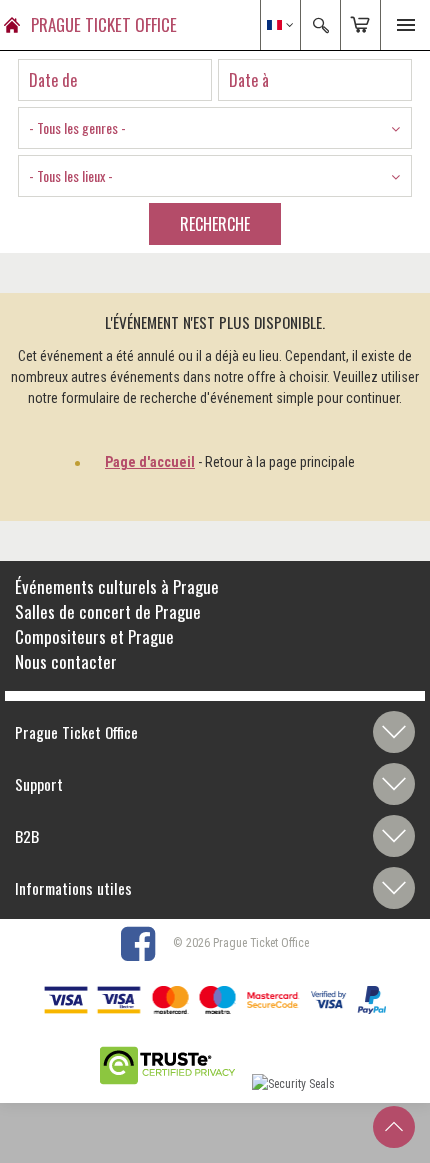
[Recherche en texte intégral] (320, 25)
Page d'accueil (150, 462)
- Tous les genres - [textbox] (77, 127)
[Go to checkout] (360, 25)
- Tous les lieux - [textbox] (71, 175)
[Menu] (405, 25)
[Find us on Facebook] (145, 943)
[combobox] (215, 128)
